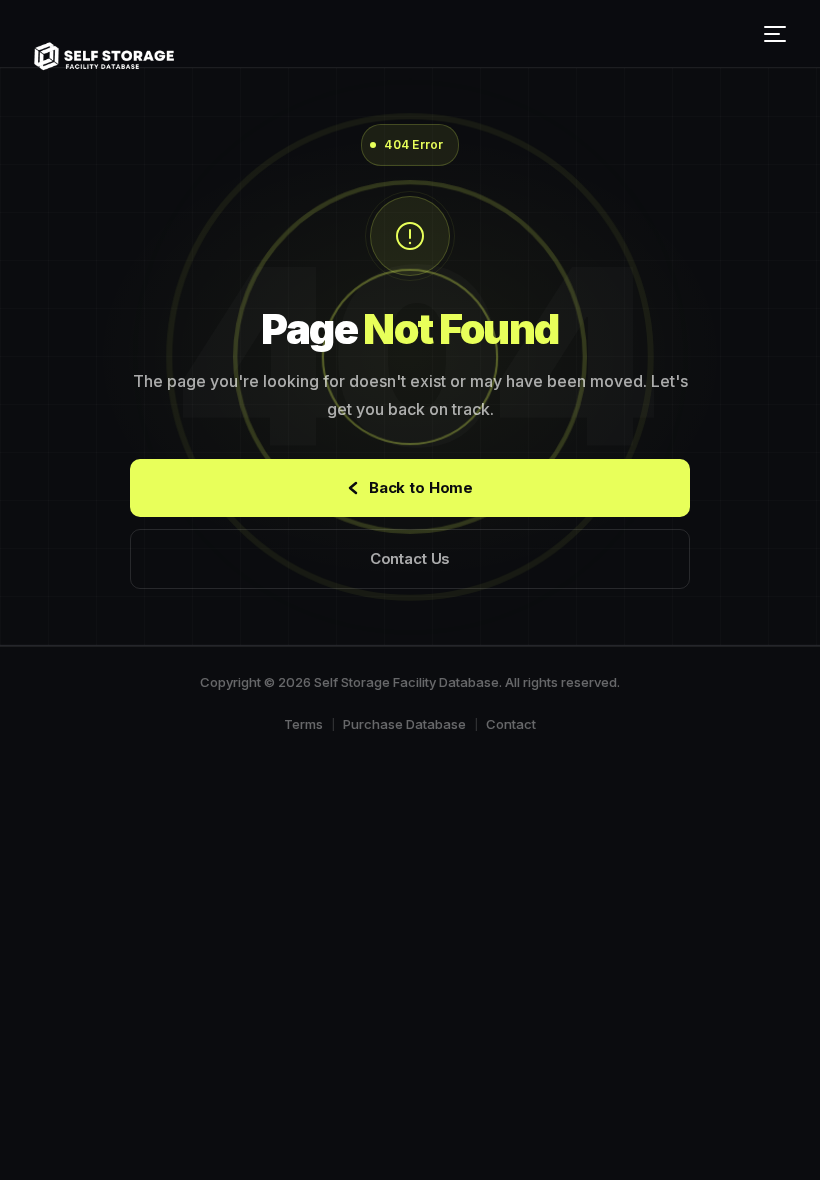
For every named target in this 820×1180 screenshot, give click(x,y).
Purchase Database (404, 724)
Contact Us (410, 558)
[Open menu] (778, 34)
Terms (303, 724)
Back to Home (421, 487)
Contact (511, 724)
